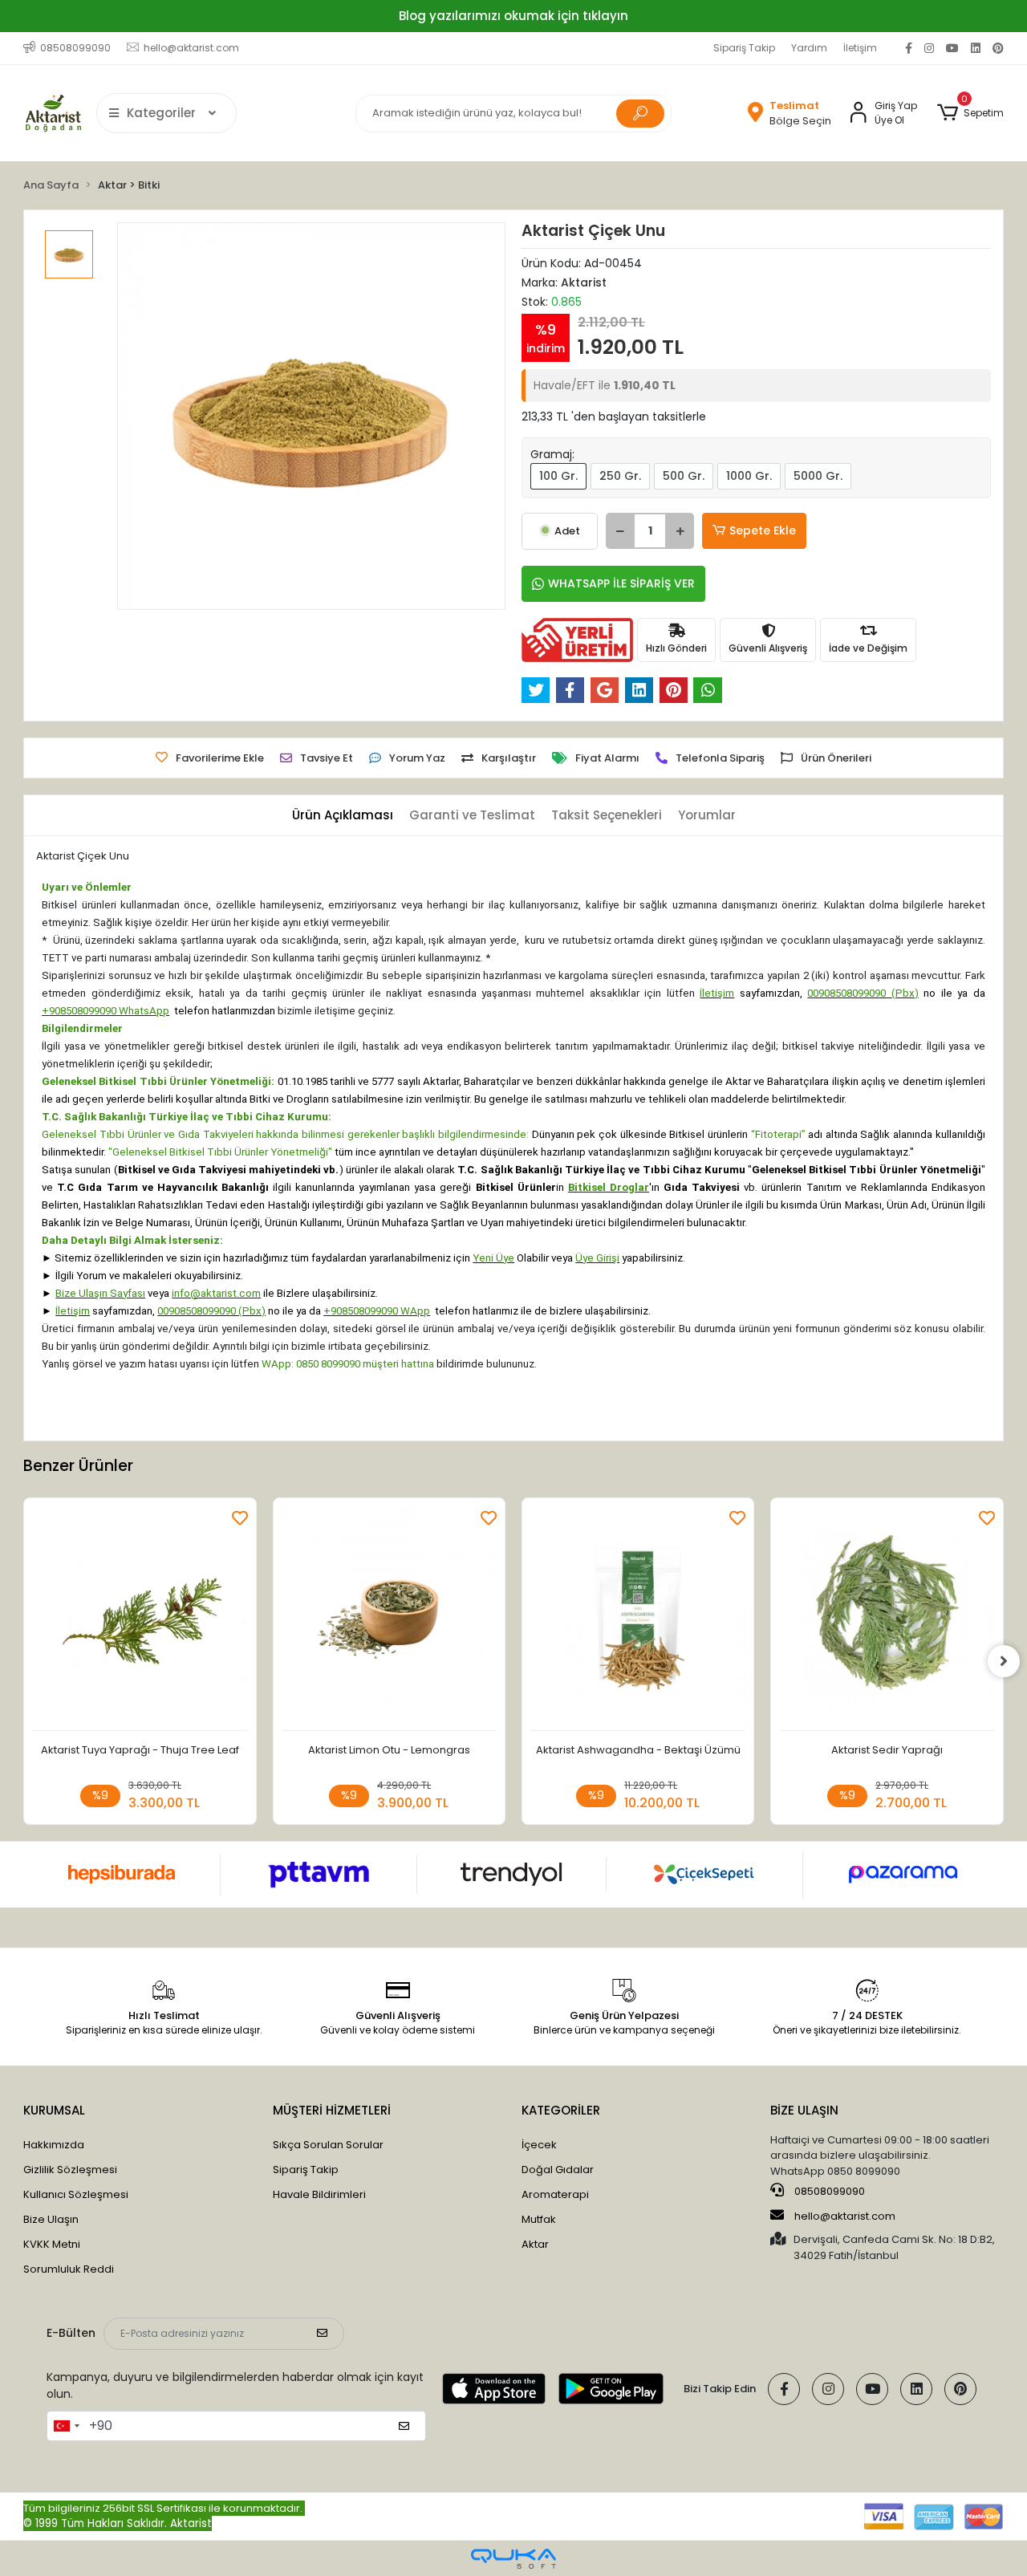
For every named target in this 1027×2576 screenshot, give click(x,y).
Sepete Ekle (763, 530)
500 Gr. (684, 476)
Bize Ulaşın (51, 2219)
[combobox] (66, 2426)
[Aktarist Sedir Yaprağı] (887, 1618)
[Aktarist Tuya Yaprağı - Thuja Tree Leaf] (140, 1618)
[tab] (343, 816)
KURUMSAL (54, 2110)
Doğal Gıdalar (558, 2170)
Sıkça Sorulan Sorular (328, 2145)
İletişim (860, 48)
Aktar (535, 2244)
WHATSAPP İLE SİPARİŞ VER (621, 583)
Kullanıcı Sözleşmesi (76, 2194)
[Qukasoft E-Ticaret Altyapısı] (513, 2559)
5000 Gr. (818, 476)
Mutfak (539, 2219)
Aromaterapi (555, 2194)
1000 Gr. (749, 476)
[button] (970, 113)
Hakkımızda (54, 2145)
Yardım (809, 48)
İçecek (539, 2145)
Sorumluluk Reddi (69, 2269)
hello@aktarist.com (845, 2216)
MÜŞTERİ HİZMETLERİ (332, 2110)
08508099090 (828, 2191)
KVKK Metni (52, 2244)
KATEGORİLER (561, 2110)
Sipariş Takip (744, 48)
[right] (1004, 1661)
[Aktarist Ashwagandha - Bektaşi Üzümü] (638, 1618)
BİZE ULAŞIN (804, 2110)
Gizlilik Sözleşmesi (70, 2170)
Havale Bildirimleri (319, 2194)
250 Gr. (620, 476)
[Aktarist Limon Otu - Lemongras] (389, 1618)
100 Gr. (558, 476)
